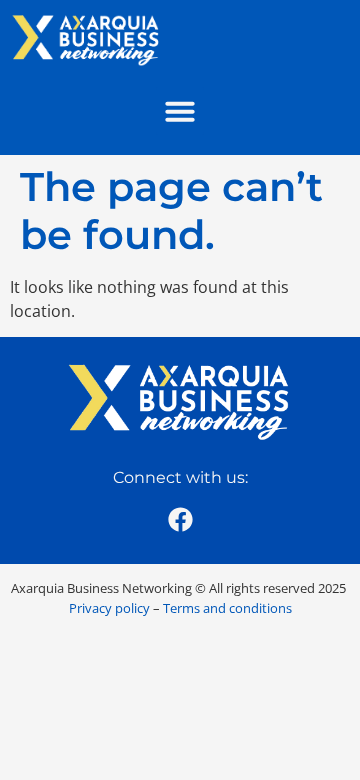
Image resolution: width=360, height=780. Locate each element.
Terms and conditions (227, 608)
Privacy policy (109, 608)
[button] (180, 111)
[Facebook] (180, 519)
